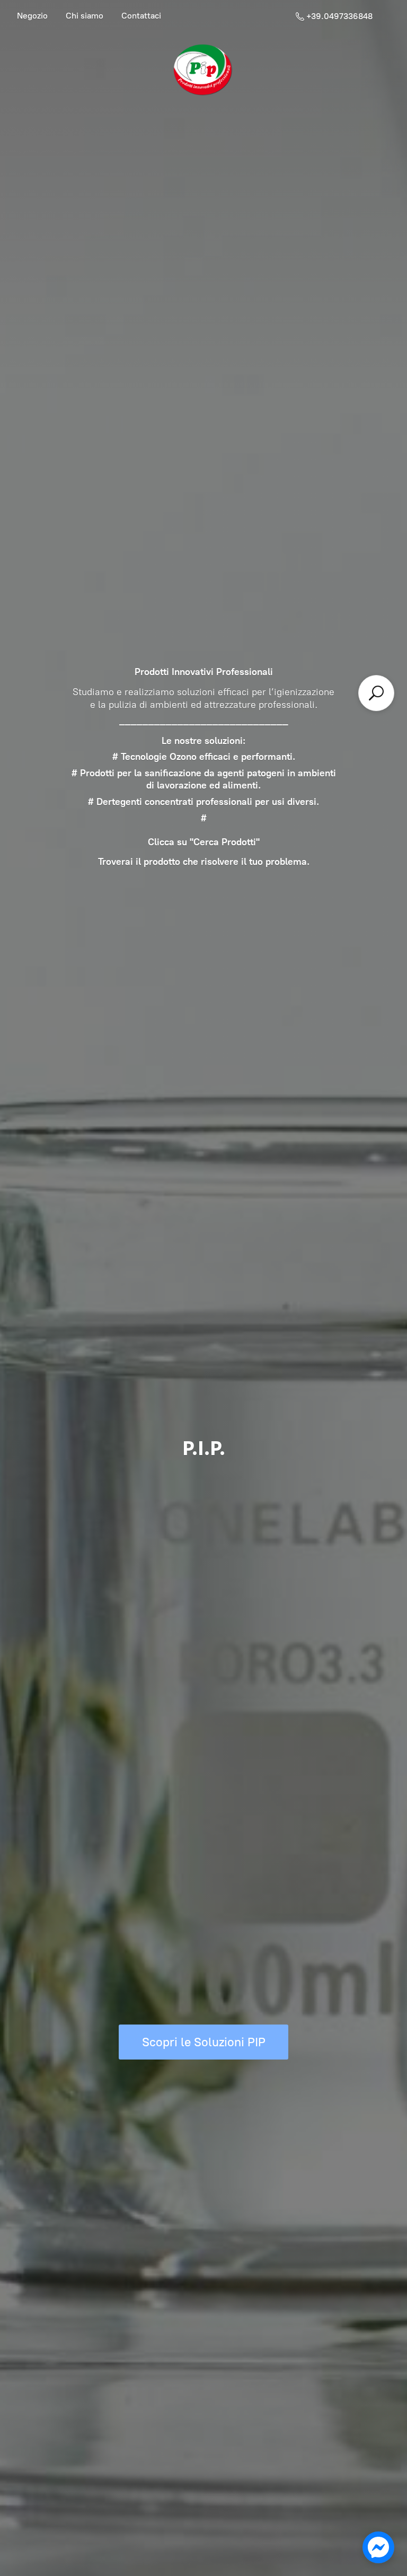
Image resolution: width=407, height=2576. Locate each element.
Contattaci (141, 16)
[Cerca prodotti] (376, 693)
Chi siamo (85, 16)
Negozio (32, 16)
